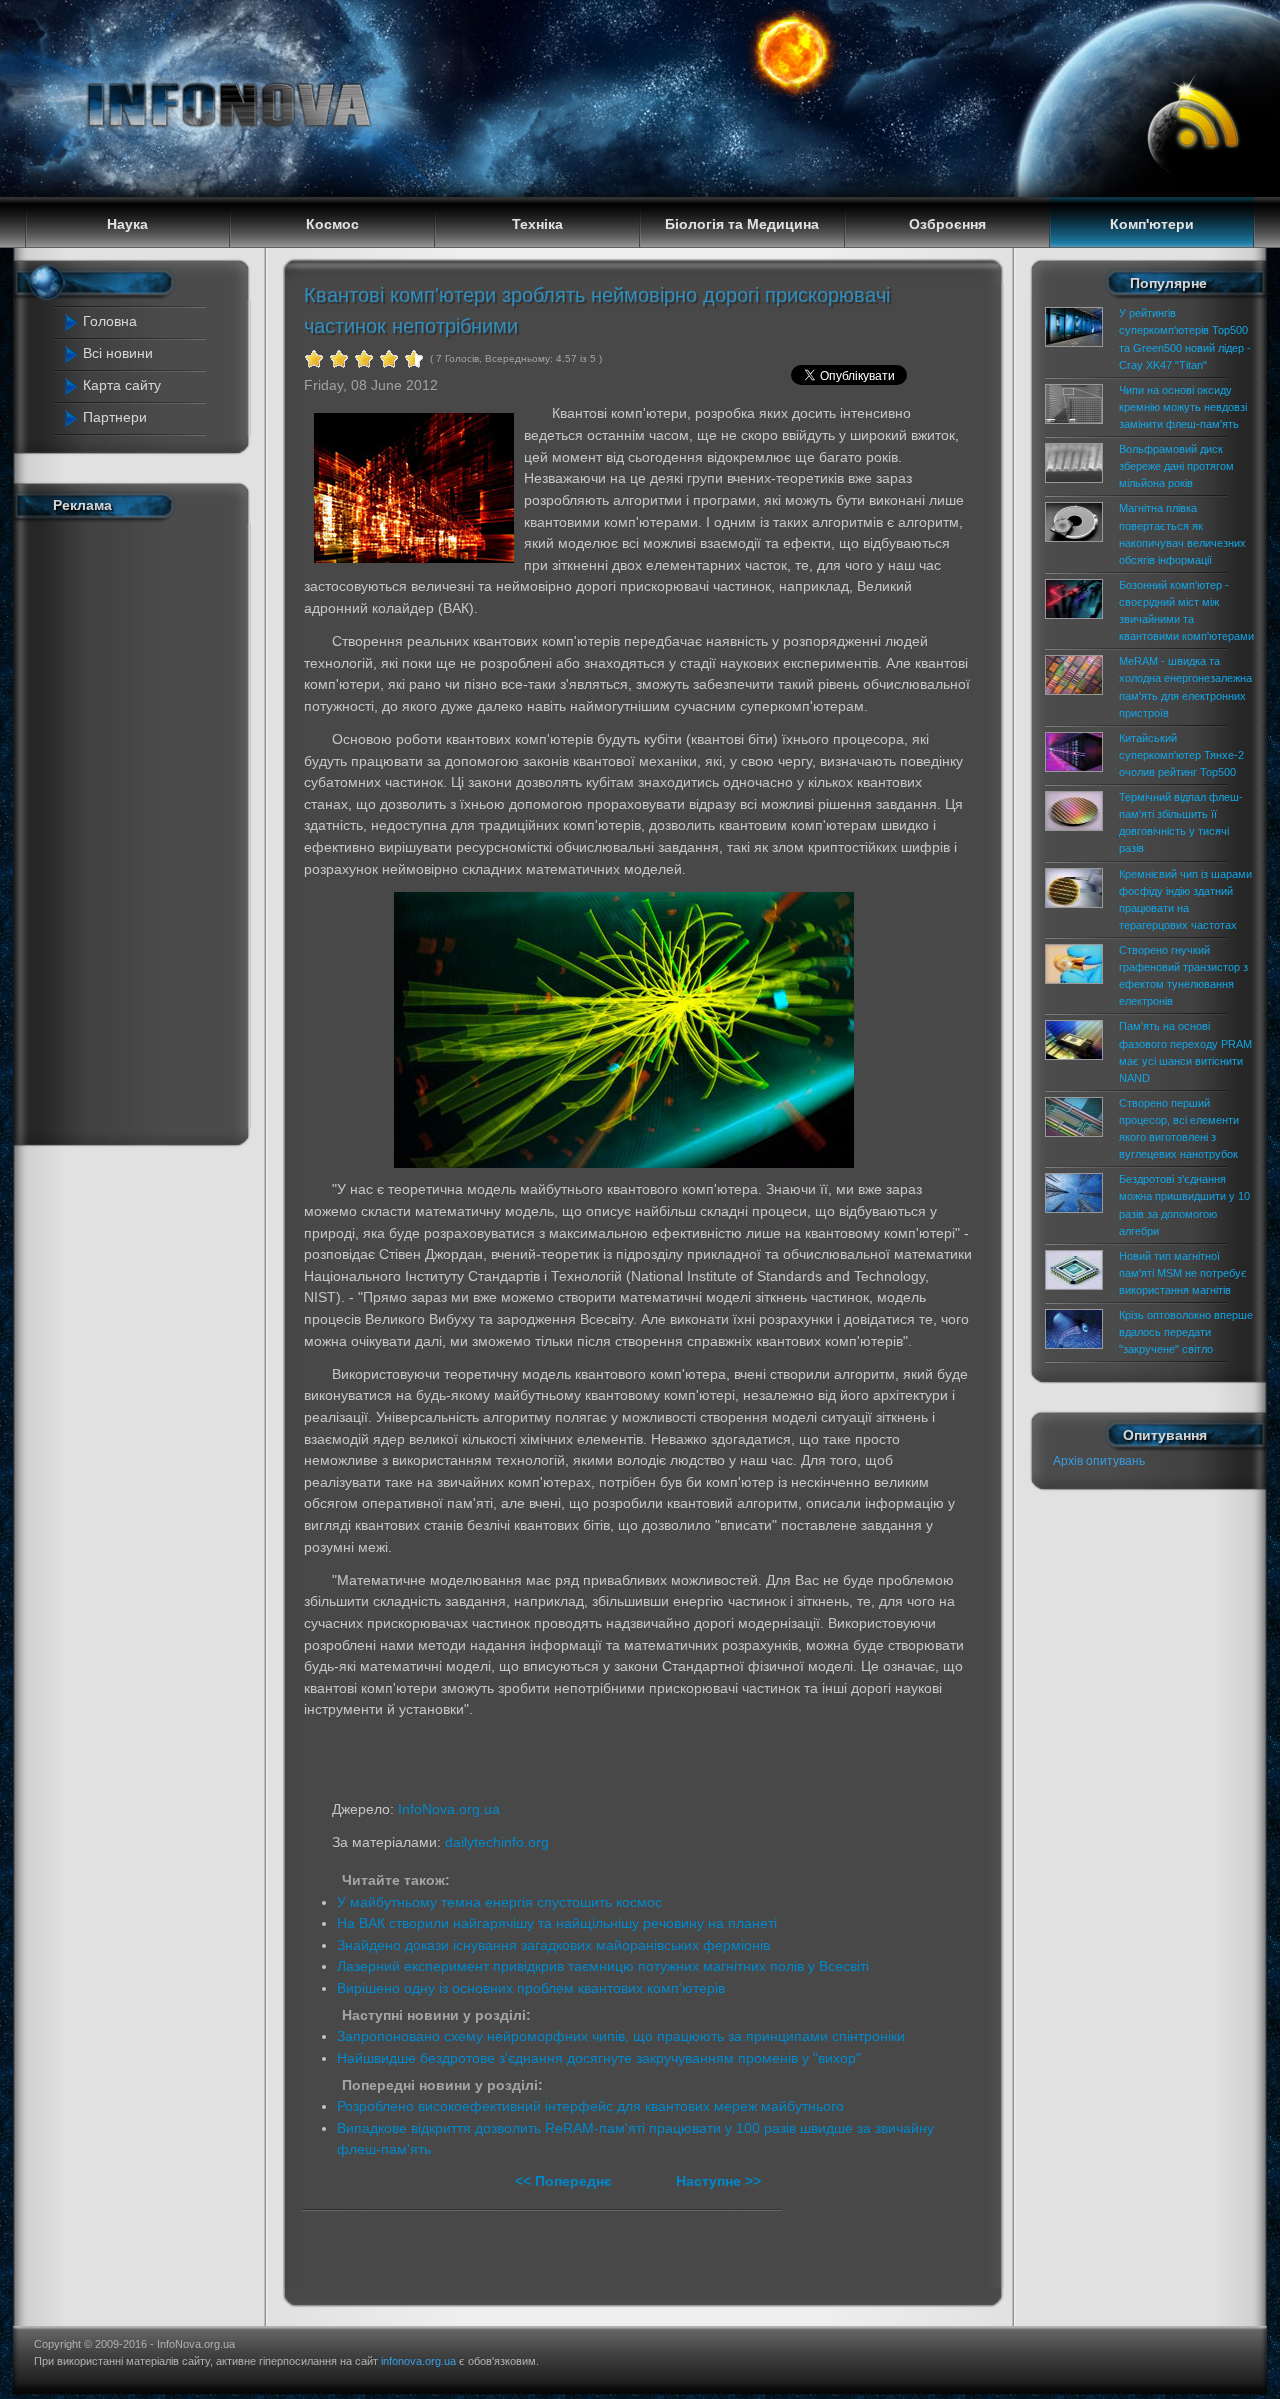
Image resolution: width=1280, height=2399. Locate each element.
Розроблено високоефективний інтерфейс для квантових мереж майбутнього (590, 2106)
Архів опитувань (1099, 1461)
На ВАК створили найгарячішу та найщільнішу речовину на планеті (557, 1923)
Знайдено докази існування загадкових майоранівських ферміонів (553, 1945)
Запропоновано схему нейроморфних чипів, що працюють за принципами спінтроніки (621, 2036)
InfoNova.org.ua (449, 1809)
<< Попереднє (565, 2181)
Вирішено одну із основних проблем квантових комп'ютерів (531, 1988)
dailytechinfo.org (497, 1842)
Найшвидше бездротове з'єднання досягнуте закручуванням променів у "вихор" (599, 2058)
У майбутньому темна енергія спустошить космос (499, 1902)
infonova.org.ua (418, 2361)
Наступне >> (718, 2181)
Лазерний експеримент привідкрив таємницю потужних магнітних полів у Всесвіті (603, 1966)
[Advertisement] (142, 828)
